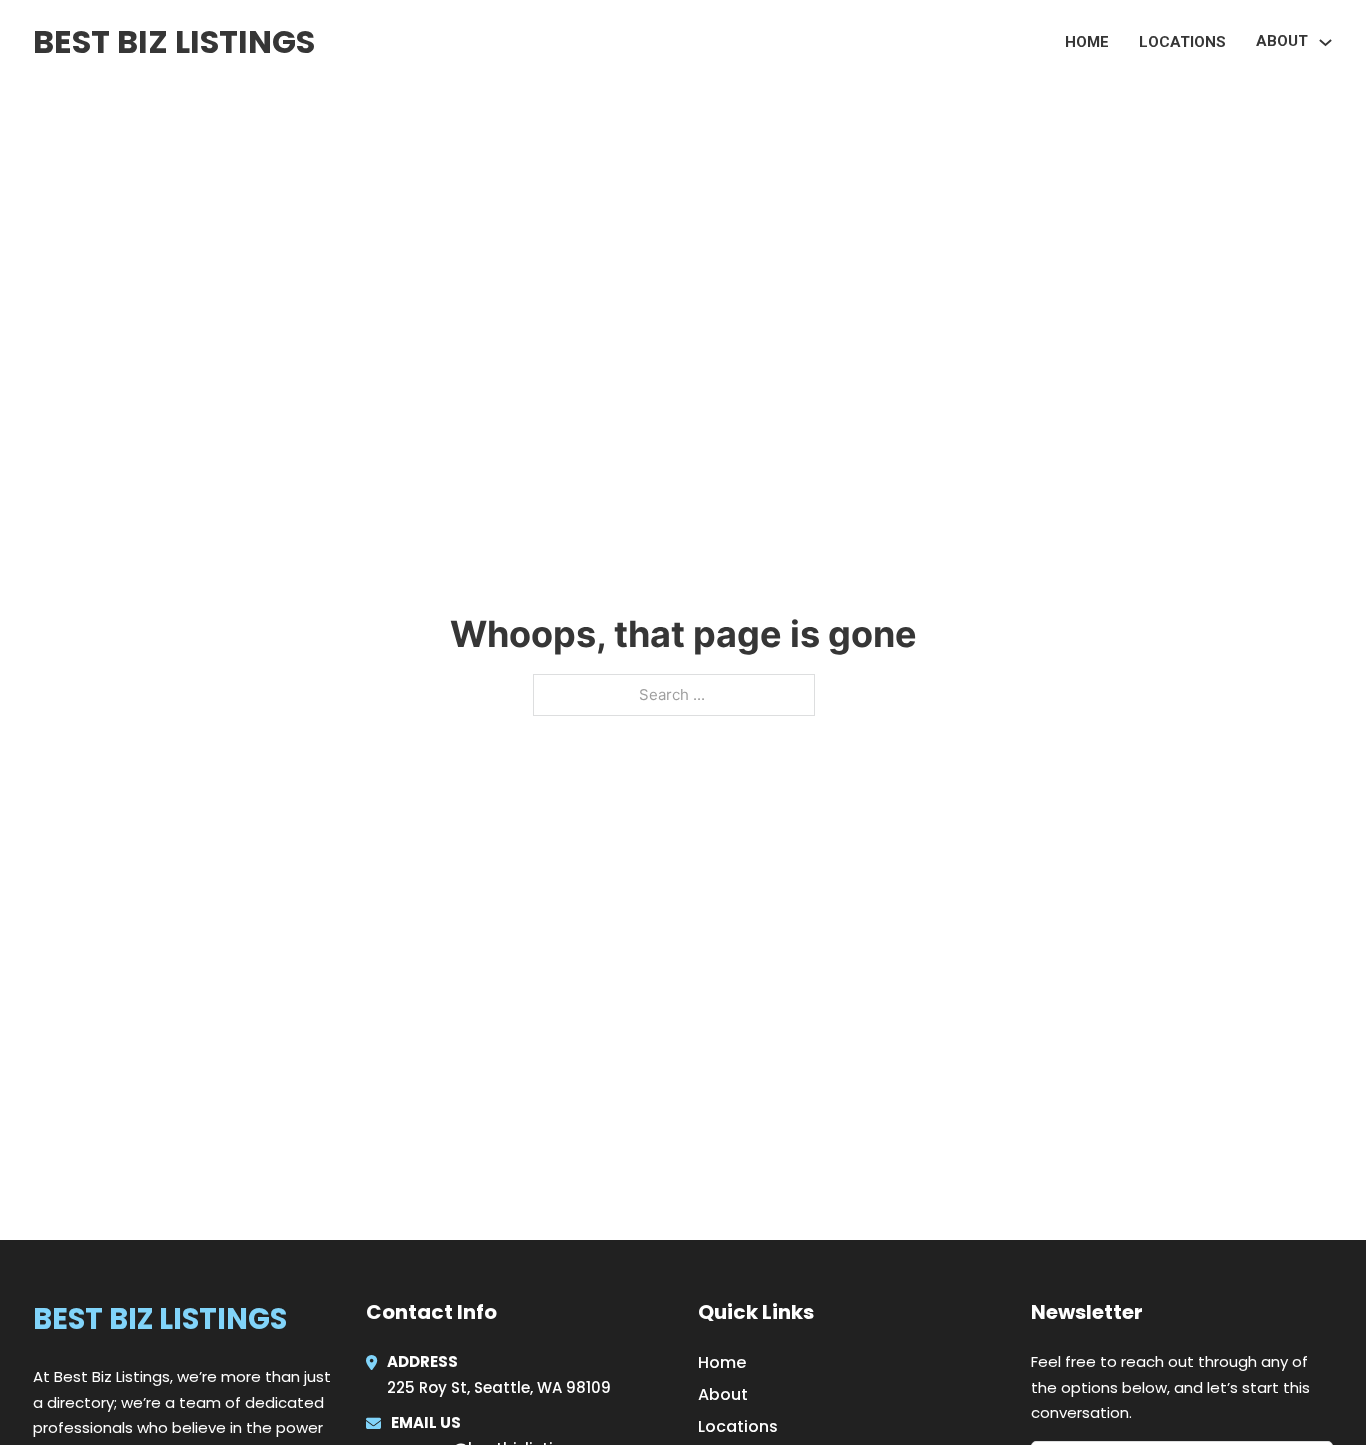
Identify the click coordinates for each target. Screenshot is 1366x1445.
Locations (1182, 42)
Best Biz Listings (174, 41)
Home (1087, 42)
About (723, 1394)
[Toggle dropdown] (1325, 42)
